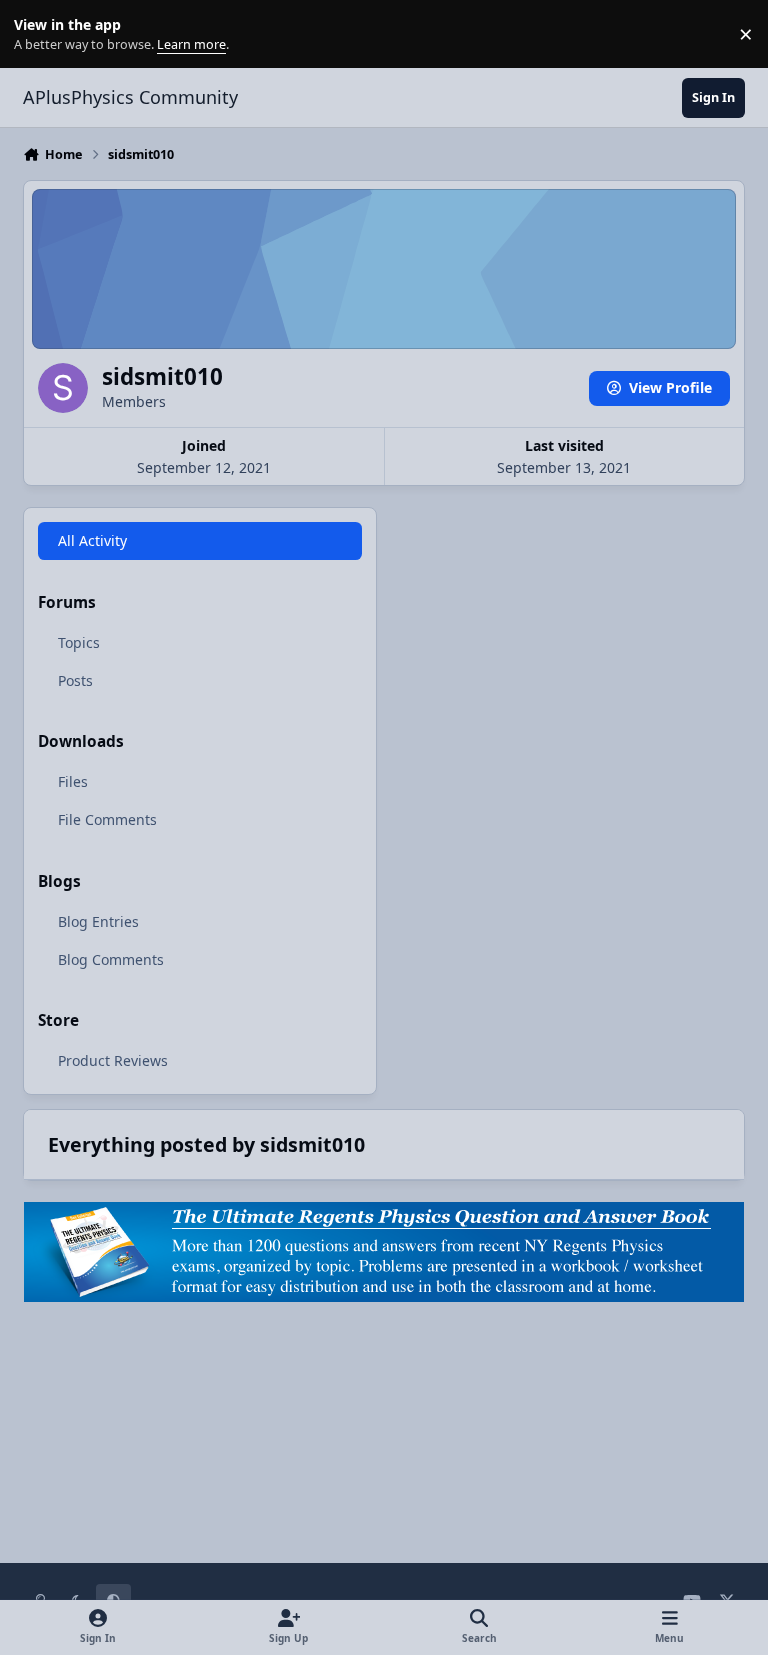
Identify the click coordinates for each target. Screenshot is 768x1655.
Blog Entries (98, 921)
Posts (75, 680)
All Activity (92, 540)
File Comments (107, 819)
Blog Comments (111, 959)
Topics (79, 642)
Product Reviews (113, 1060)
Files (73, 781)
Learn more (38, 34)
